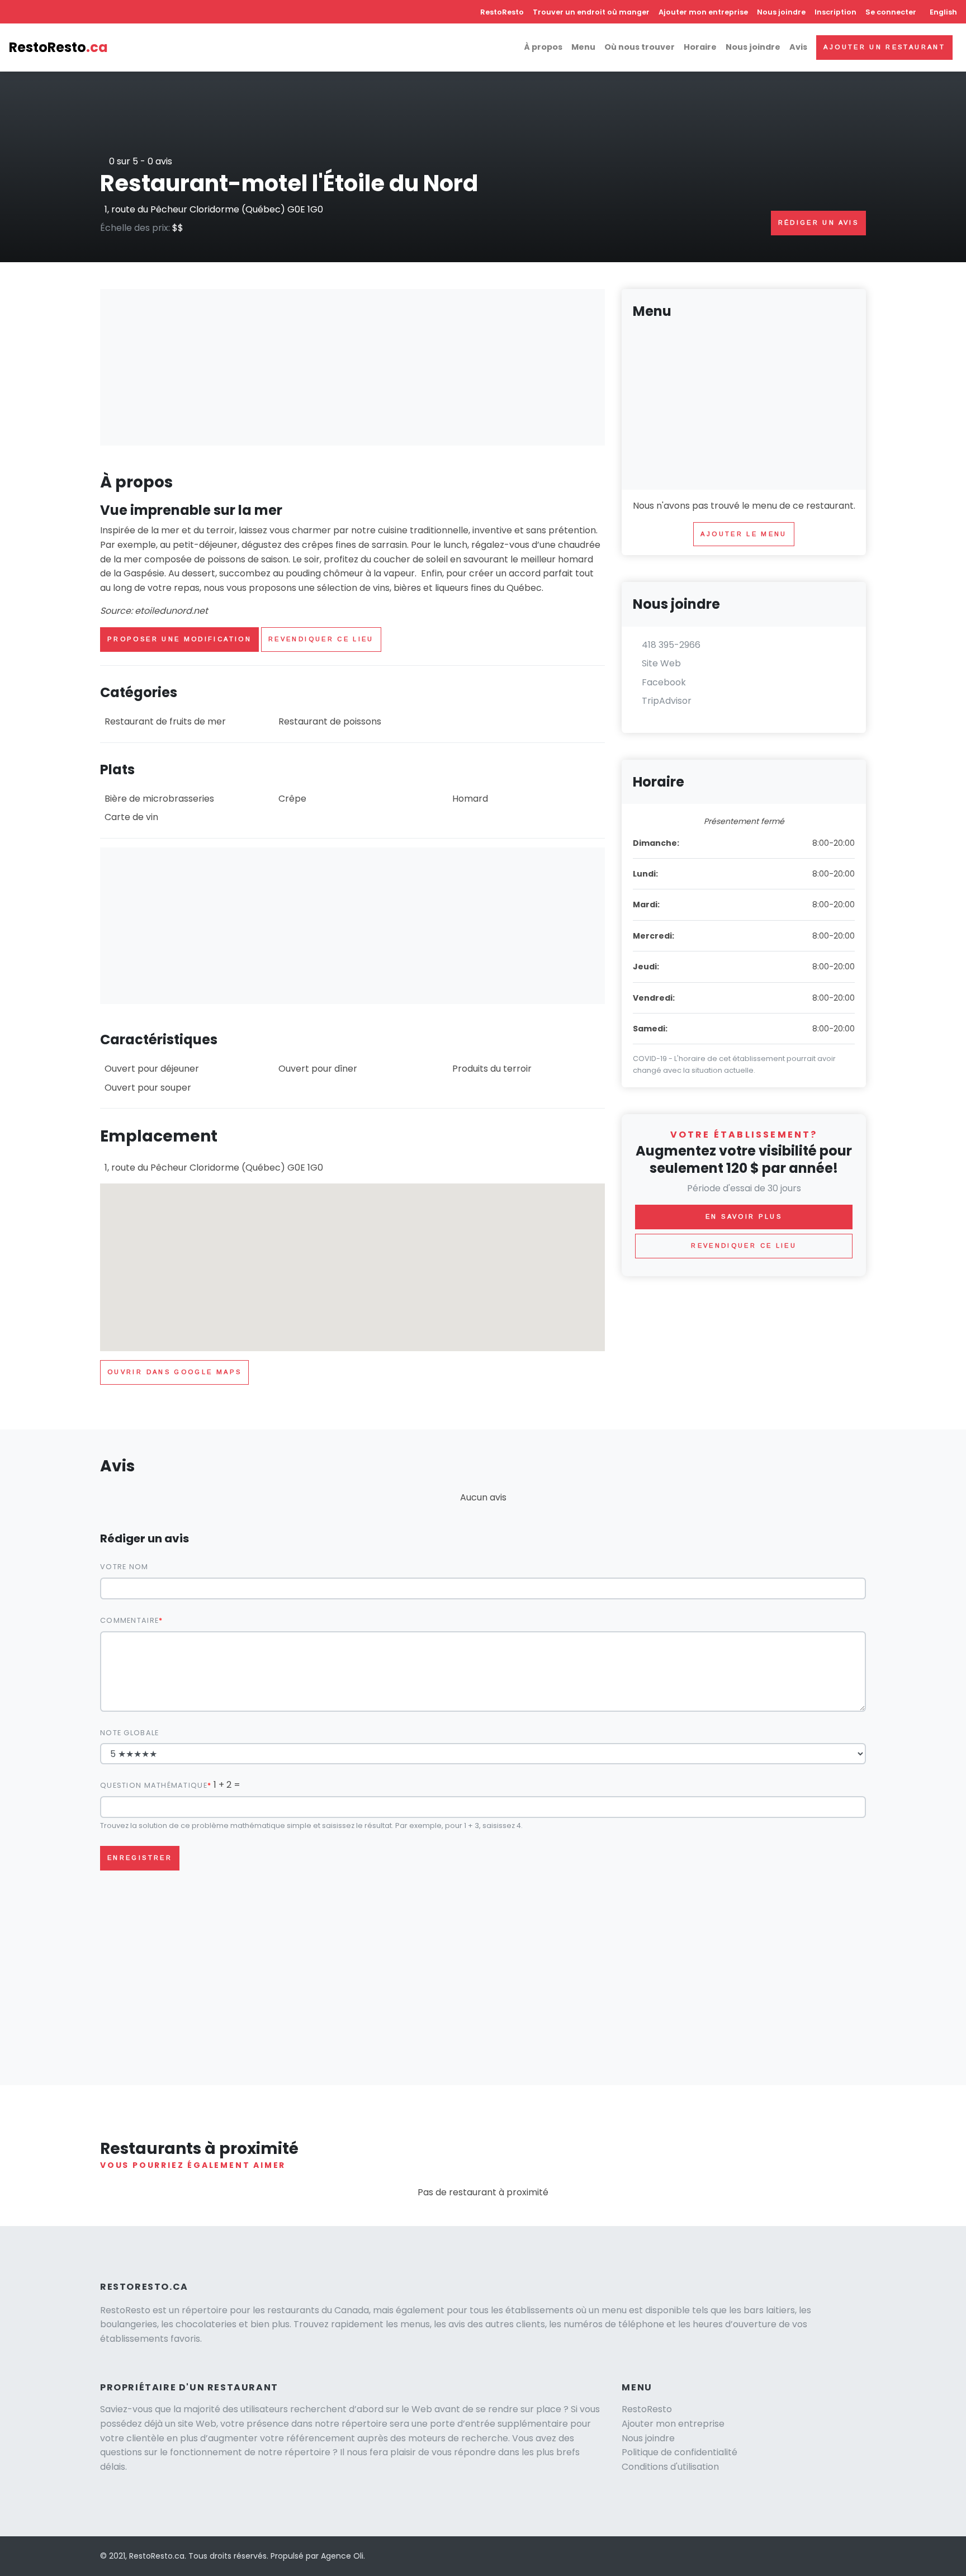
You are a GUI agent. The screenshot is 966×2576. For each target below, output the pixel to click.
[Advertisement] (352, 367)
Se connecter (891, 12)
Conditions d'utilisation (670, 2467)
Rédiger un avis (818, 222)
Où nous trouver (640, 47)
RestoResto (502, 12)
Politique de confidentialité (679, 2452)
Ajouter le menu (744, 534)
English (943, 12)
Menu (583, 47)
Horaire (700, 47)
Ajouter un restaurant (884, 47)
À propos (543, 47)
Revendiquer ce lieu (321, 639)
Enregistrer (140, 1858)
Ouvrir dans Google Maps (174, 1372)
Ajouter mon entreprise (703, 12)
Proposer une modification (179, 639)
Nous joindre (781, 12)
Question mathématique (154, 1785)
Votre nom (124, 1567)
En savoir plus (744, 1216)
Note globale (129, 1733)
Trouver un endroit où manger (591, 12)
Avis (798, 47)
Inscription (835, 12)
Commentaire (129, 1620)
